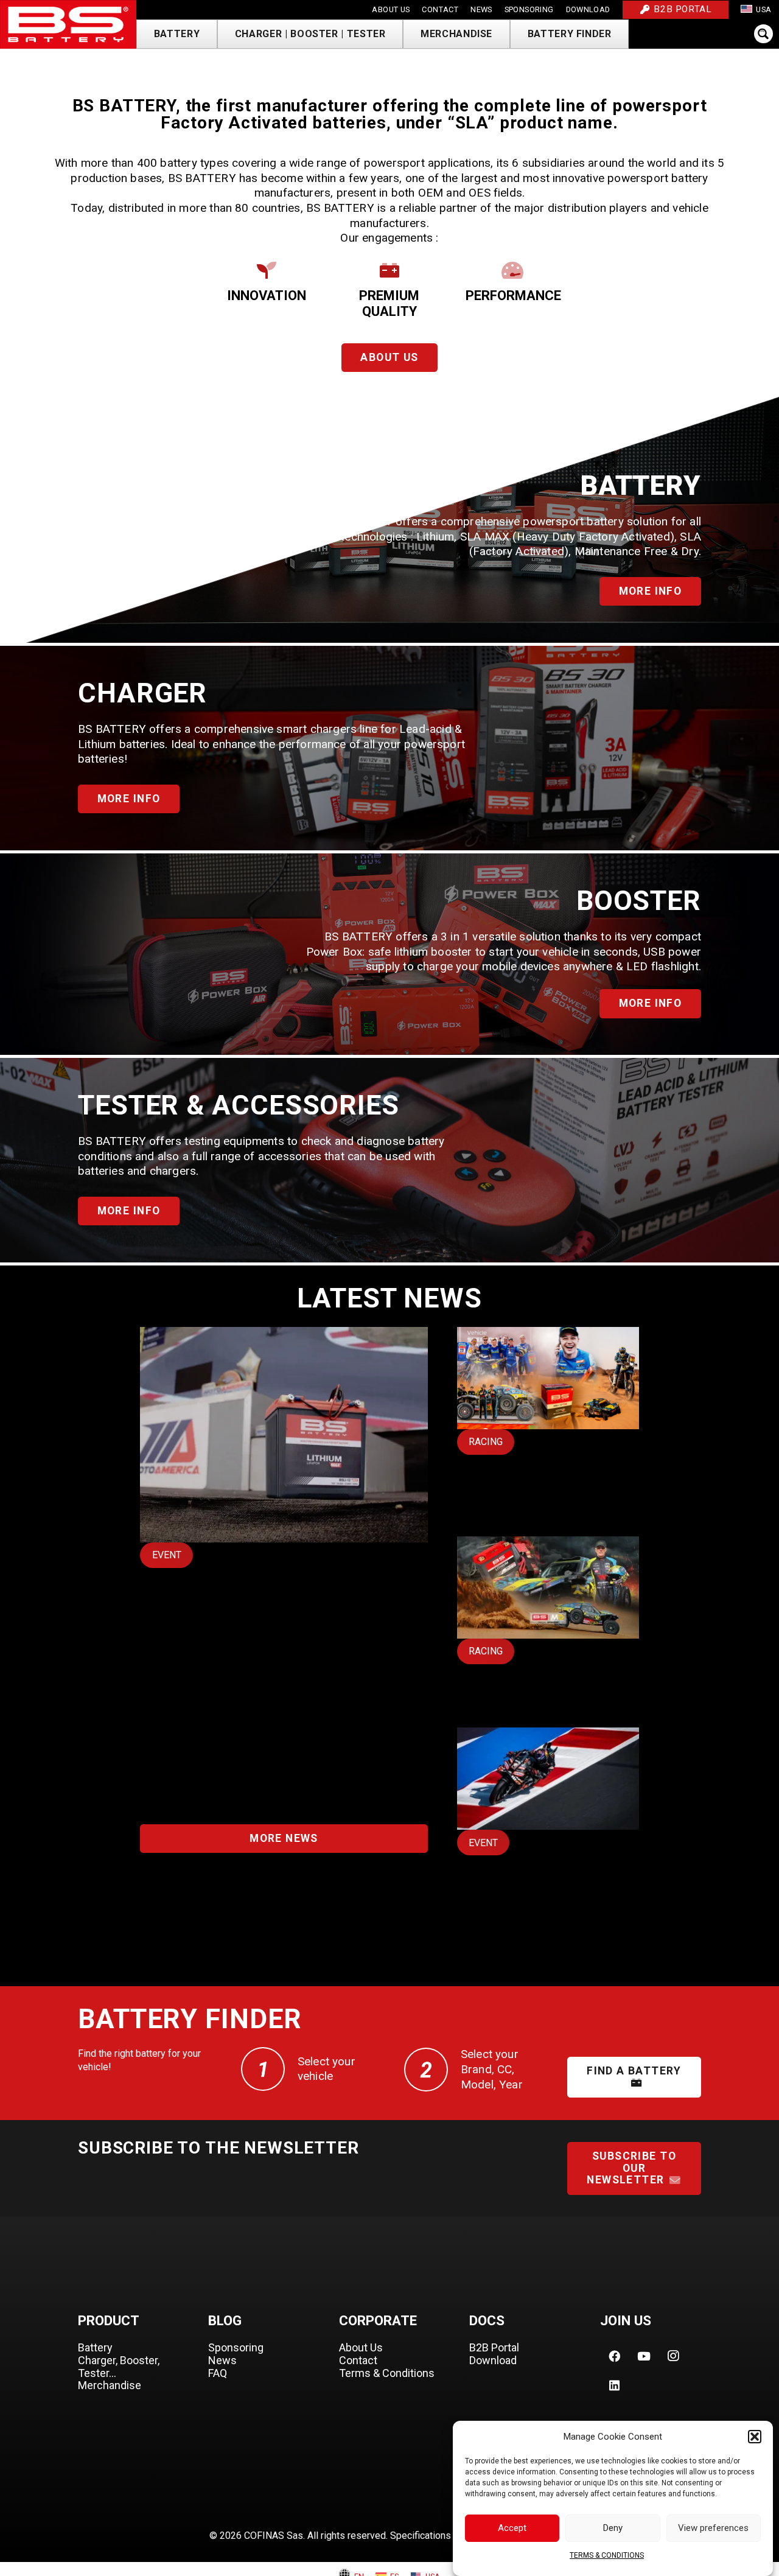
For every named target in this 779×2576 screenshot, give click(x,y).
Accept (512, 2529)
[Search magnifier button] (767, 34)
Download (493, 2360)
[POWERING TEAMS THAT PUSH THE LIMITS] (548, 1622)
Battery (95, 2347)
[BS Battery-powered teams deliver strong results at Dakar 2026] (548, 1421)
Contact (358, 2360)
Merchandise (110, 2385)
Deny (613, 2529)
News (222, 2360)
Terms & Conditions (387, 2373)
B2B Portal (494, 2347)
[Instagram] (673, 2356)
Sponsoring (236, 2347)
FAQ (218, 2373)
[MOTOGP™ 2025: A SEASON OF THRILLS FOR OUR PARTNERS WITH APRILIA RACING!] (548, 1831)
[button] (755, 2437)
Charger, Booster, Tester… (119, 2367)
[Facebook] (615, 2356)
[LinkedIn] (615, 2385)
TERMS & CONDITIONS (607, 2555)
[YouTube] (644, 2356)
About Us (361, 2347)
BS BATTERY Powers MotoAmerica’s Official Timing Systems (272, 1622)
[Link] (68, 24)
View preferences (713, 2529)
